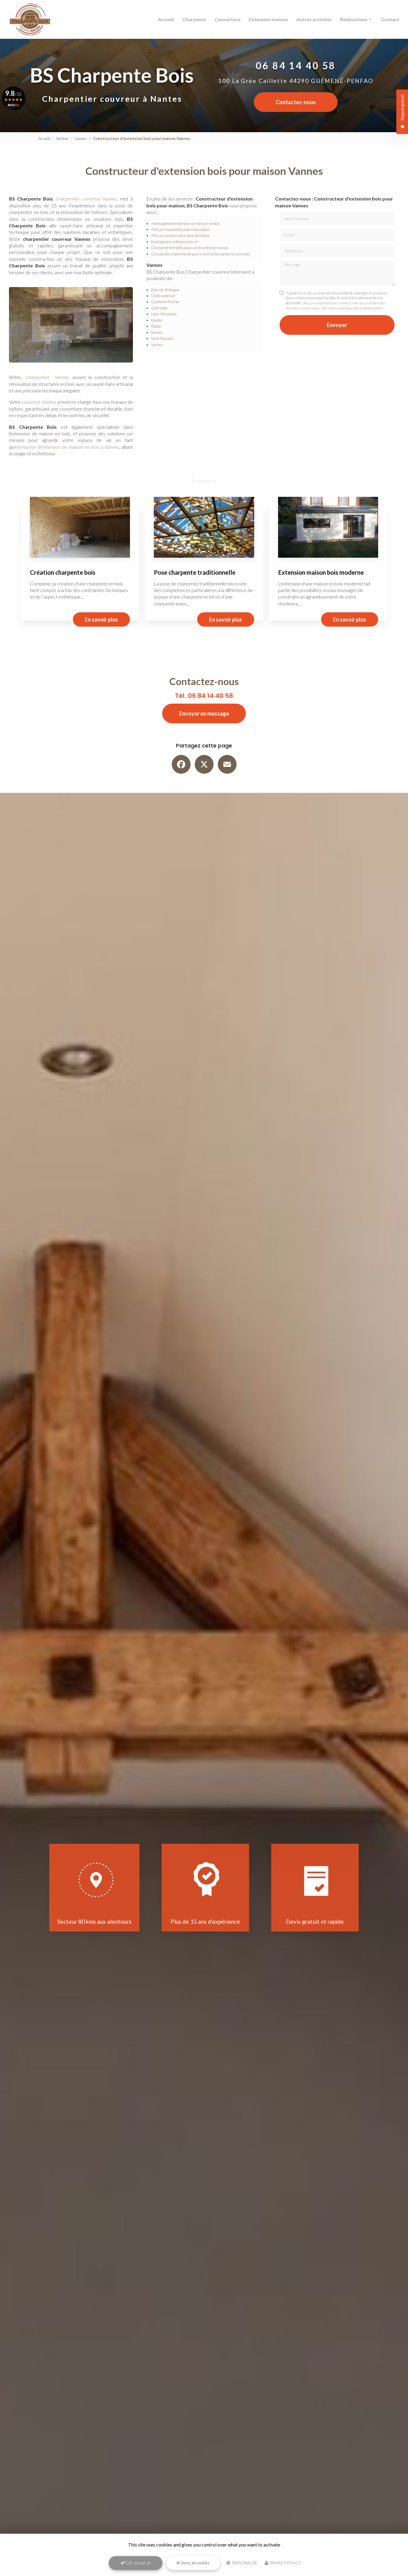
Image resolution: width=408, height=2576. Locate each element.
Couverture (227, 19)
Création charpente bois (63, 572)
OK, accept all (138, 2563)
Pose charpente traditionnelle (195, 572)
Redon (156, 326)
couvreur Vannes (39, 402)
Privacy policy (285, 2563)
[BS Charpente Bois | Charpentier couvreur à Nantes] (30, 19)
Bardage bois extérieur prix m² (175, 242)
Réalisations (354, 19)
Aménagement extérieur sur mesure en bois (186, 223)
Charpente (194, 19)
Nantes (157, 320)
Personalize (244, 2563)
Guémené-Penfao (165, 302)
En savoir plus (101, 619)
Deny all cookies (195, 2563)
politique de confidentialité (360, 308)
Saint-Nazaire (162, 338)
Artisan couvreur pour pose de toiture (180, 235)
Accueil (166, 19)
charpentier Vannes (48, 377)
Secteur (62, 138)
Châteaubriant (163, 296)
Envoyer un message (204, 713)
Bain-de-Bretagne (165, 290)
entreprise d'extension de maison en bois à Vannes (67, 447)
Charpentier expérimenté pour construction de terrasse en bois (201, 254)
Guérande (159, 308)
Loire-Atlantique (164, 314)
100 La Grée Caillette (296, 81)
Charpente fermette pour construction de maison (190, 248)
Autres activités (314, 19)
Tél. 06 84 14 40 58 (204, 696)
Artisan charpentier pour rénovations (181, 229)
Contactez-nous (296, 102)
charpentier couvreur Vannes (86, 199)
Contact (390, 19)
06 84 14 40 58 (296, 65)
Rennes (157, 332)
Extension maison (268, 19)
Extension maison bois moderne (321, 572)
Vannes (81, 138)
